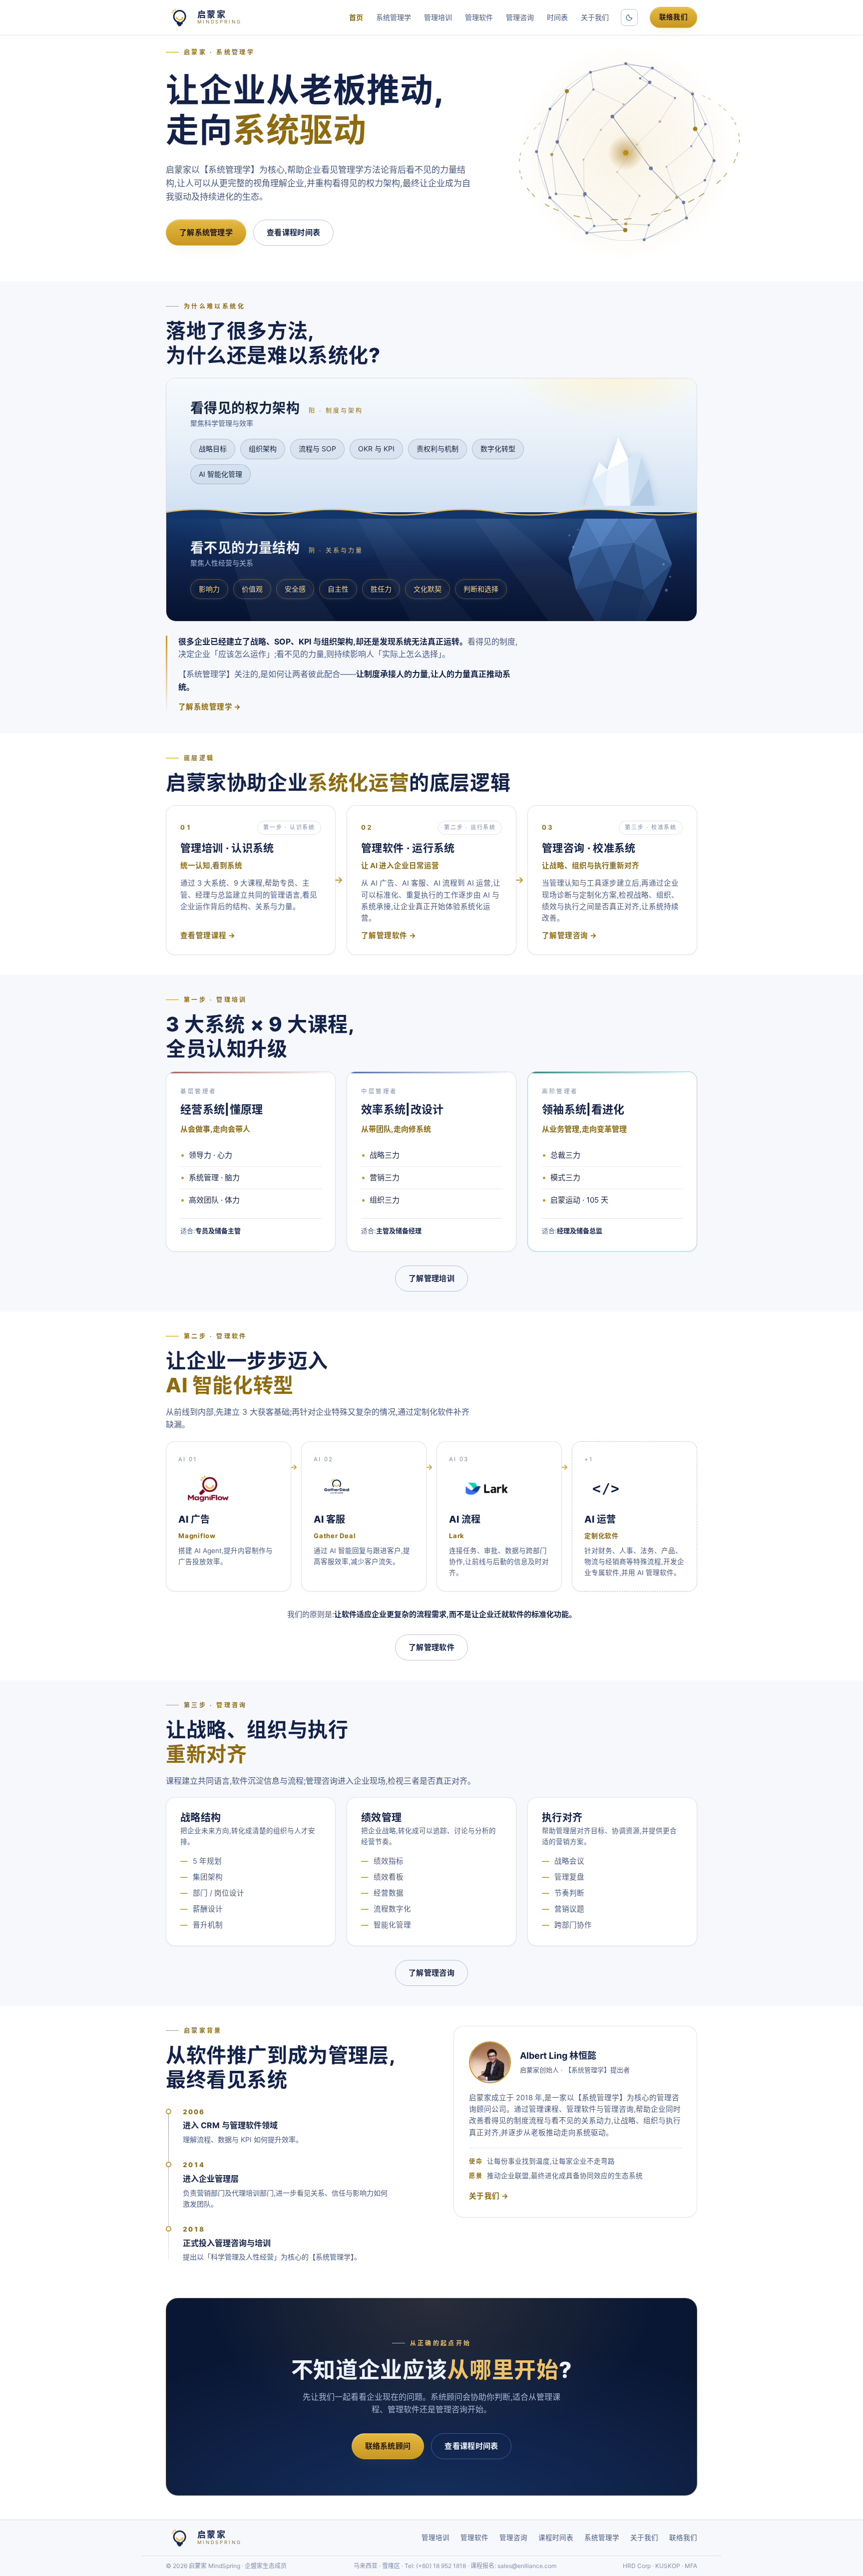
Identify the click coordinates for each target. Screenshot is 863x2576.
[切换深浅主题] (629, 17)
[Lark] (487, 1489)
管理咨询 (520, 17)
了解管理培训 (431, 1278)
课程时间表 (556, 2538)
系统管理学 (394, 17)
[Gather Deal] (337, 1489)
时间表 (557, 17)
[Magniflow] (208, 1489)
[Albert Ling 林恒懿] (490, 2062)
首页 (356, 17)
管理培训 (438, 17)
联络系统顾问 (388, 2446)
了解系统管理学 (206, 232)
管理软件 (479, 17)
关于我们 (595, 17)
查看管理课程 (204, 936)
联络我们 (673, 17)
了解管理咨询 (565, 936)
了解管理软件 (384, 936)
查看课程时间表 (293, 232)
